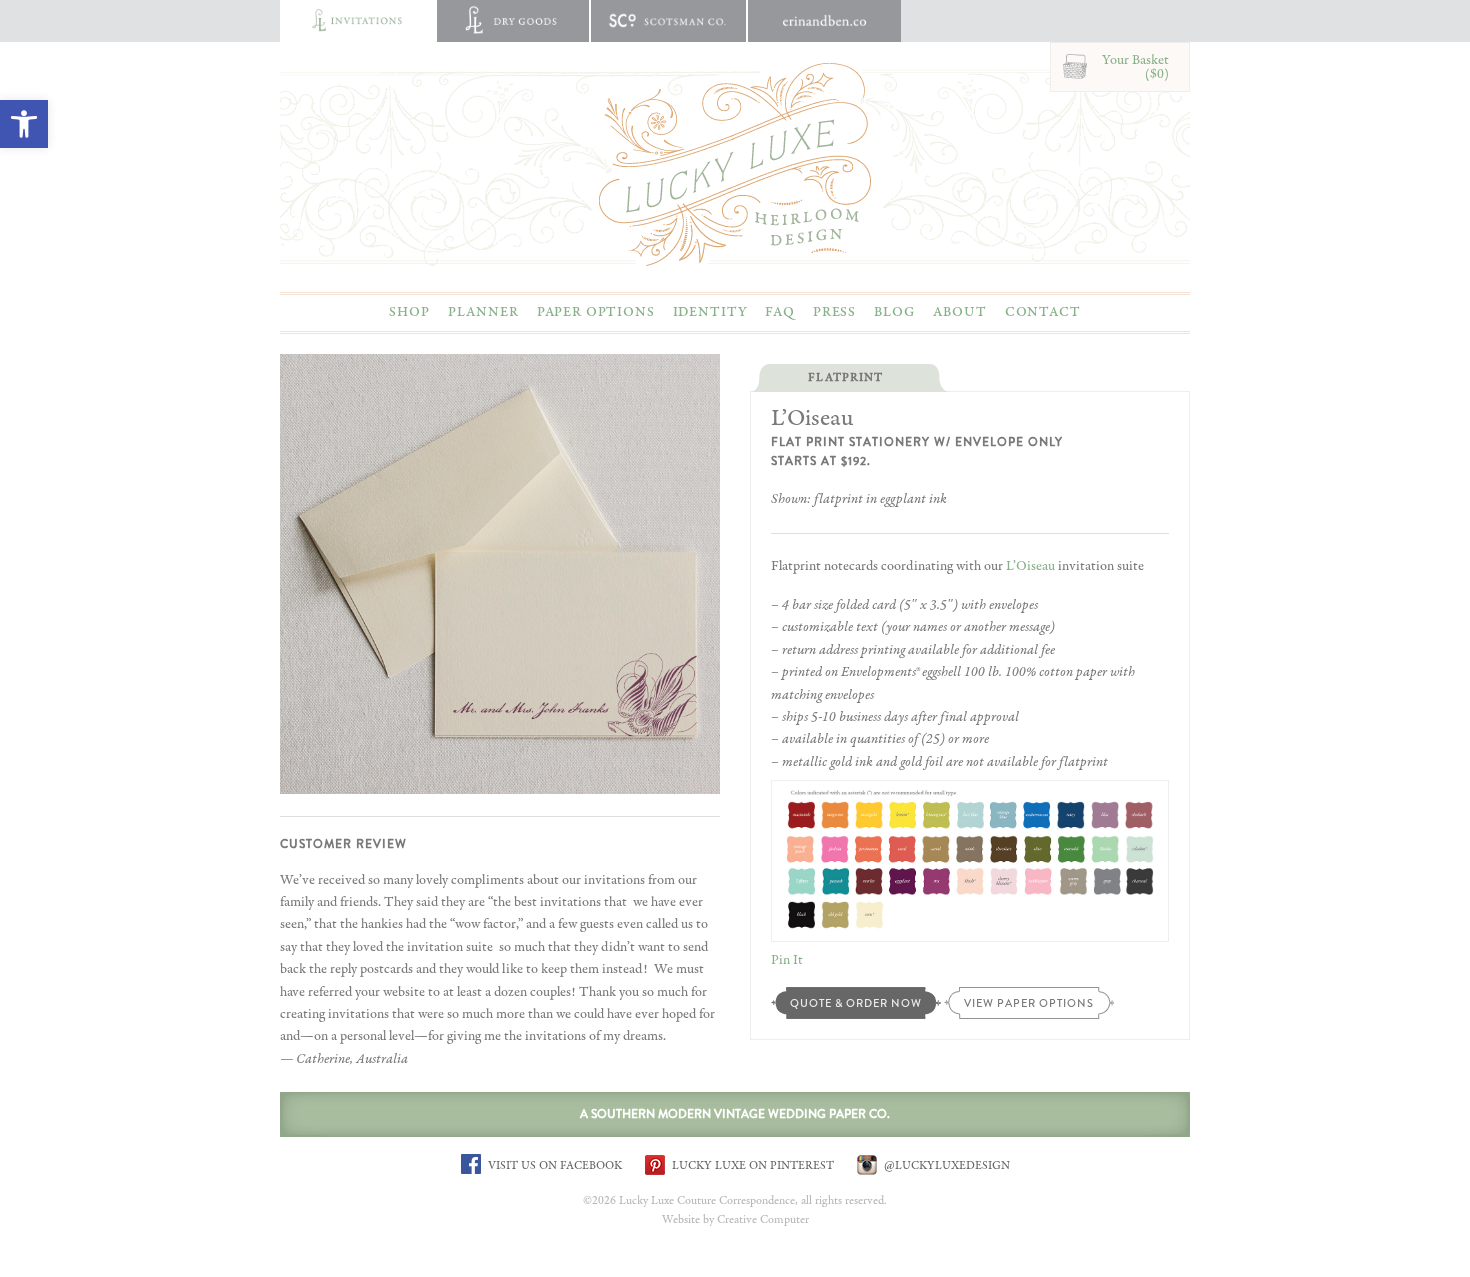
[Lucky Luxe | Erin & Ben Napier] (735, 164)
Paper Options (596, 312)
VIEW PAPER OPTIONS (1029, 1003)
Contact (1043, 312)
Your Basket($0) (1135, 67)
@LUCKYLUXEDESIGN (945, 1165)
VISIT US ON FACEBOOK (553, 1165)
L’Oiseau (1030, 566)
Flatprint (845, 378)
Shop (409, 312)
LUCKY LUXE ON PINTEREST (751, 1165)
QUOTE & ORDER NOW (856, 1003)
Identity (710, 312)
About (959, 312)
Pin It (787, 960)
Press (834, 312)
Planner (483, 312)
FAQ (780, 312)
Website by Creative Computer (735, 1220)
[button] (24, 124)
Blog (894, 312)
